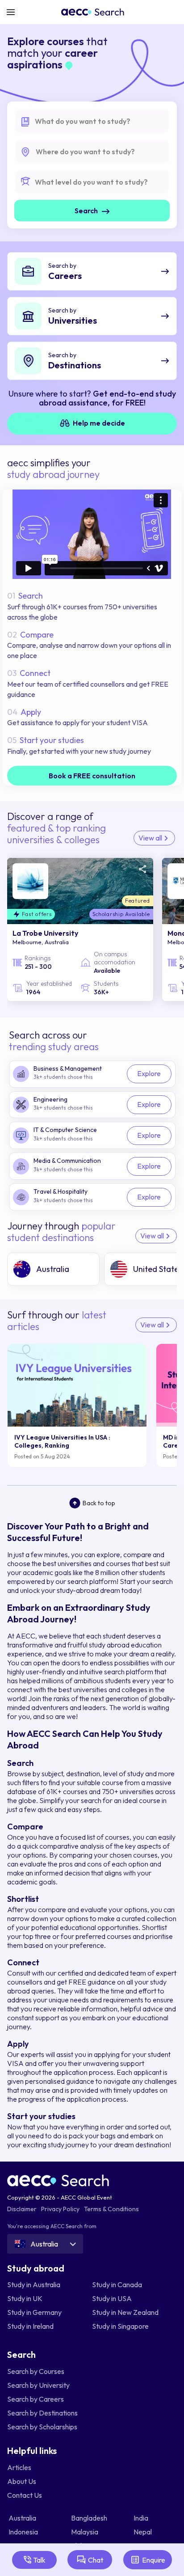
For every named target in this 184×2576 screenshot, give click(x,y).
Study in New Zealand (125, 2312)
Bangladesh (90, 2518)
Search (87, 211)
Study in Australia (34, 2285)
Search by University (38, 2385)
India (142, 2518)
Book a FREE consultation (92, 776)
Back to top (99, 1503)
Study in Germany (34, 2312)
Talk (39, 2560)
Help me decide (98, 423)
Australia (23, 2518)
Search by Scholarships (42, 2427)
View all (151, 838)
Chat (96, 2560)
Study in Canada (117, 2285)
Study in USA (112, 2298)
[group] (53, 1269)
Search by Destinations (42, 2413)
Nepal (143, 2532)
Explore (149, 1073)
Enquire (154, 2560)
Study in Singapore (120, 2326)
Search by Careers (36, 2399)
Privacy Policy (60, 2209)
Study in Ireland (30, 2326)
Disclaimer (22, 2209)
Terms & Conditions (111, 2209)
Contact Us (25, 2495)
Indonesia (24, 2532)
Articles (19, 2467)
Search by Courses (36, 2371)
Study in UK (25, 2298)
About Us (22, 2481)
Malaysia (85, 2532)
